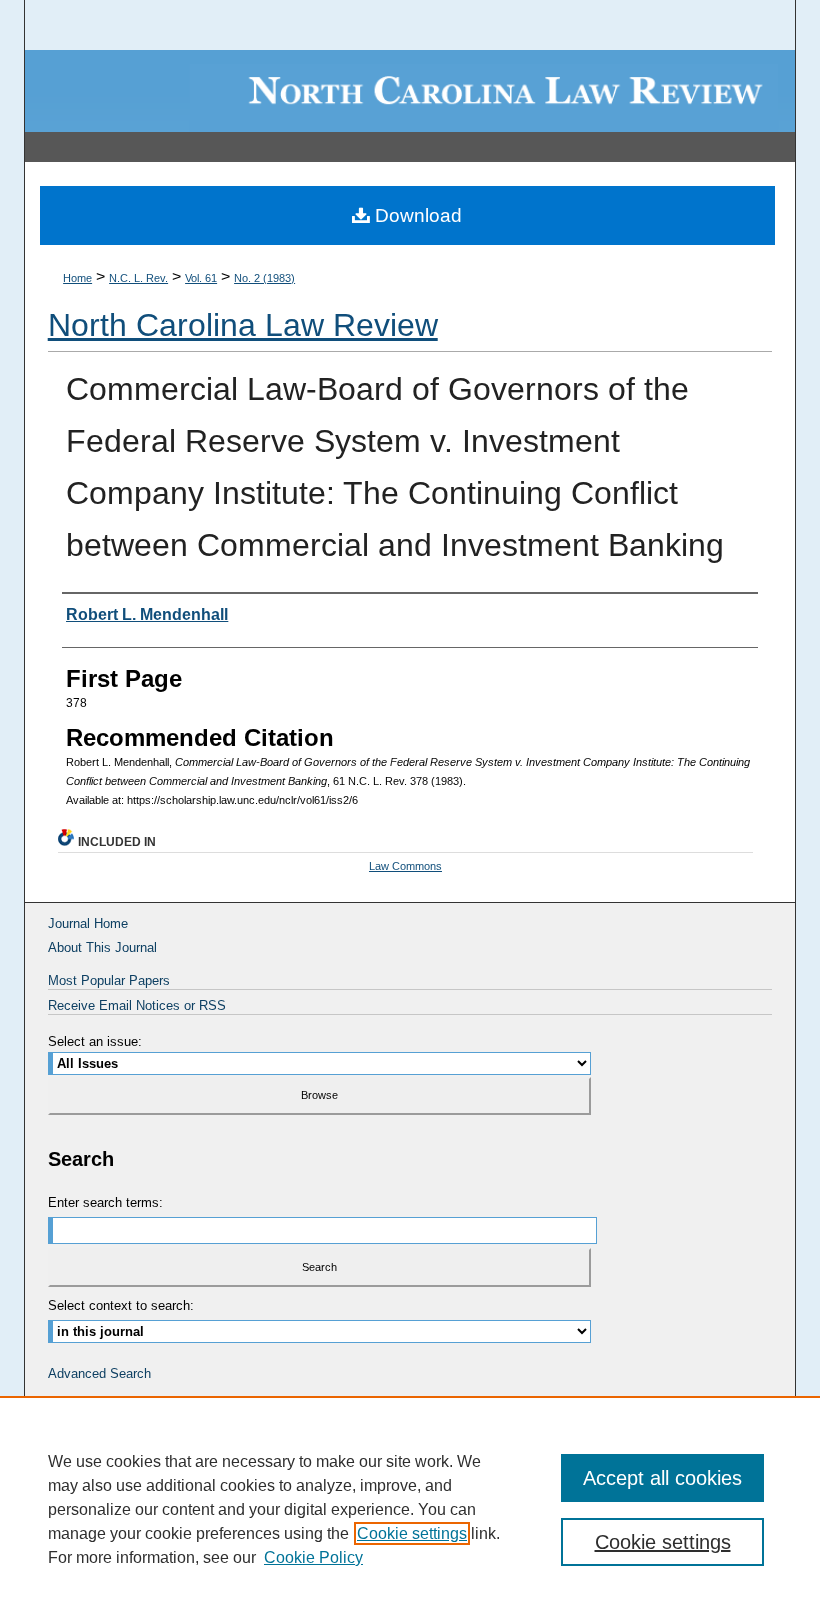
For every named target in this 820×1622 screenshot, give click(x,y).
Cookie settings (412, 1533)
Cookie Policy (313, 1557)
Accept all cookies (662, 1478)
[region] (410, 1509)
